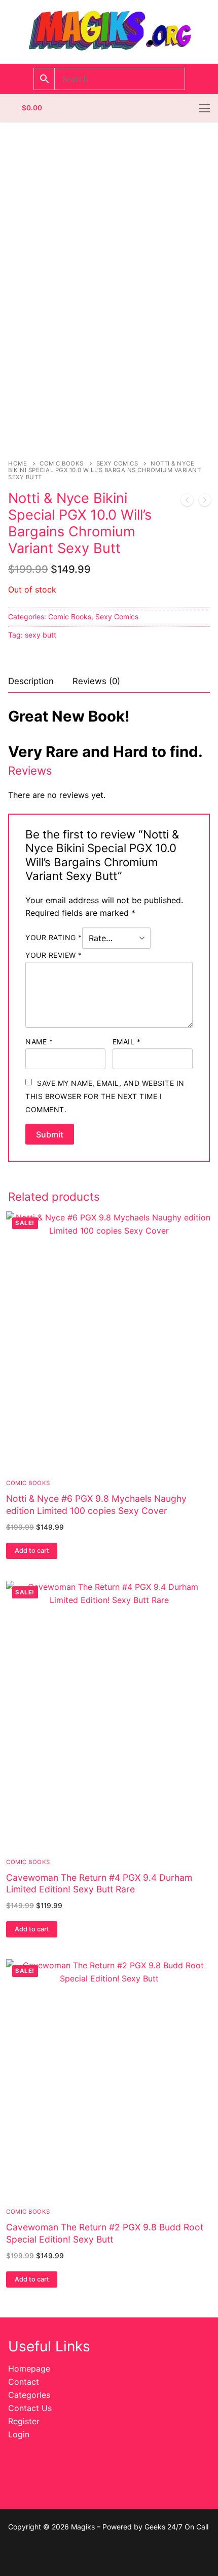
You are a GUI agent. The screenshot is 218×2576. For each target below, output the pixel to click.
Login (19, 2434)
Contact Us (30, 2408)
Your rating (54, 937)
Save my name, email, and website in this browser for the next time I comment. (105, 1096)
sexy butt (41, 635)
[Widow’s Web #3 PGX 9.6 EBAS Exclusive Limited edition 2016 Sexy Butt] (187, 502)
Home (17, 463)
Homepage (29, 2369)
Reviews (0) (96, 681)
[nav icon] (204, 108)
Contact (24, 2382)
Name (39, 1042)
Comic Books (62, 463)
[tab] (31, 681)
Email (127, 1042)
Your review (54, 955)
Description (31, 681)
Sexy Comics (117, 463)
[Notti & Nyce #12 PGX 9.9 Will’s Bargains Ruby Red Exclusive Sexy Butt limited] (205, 502)
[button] (32, 1551)
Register (24, 2421)
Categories (29, 2395)
